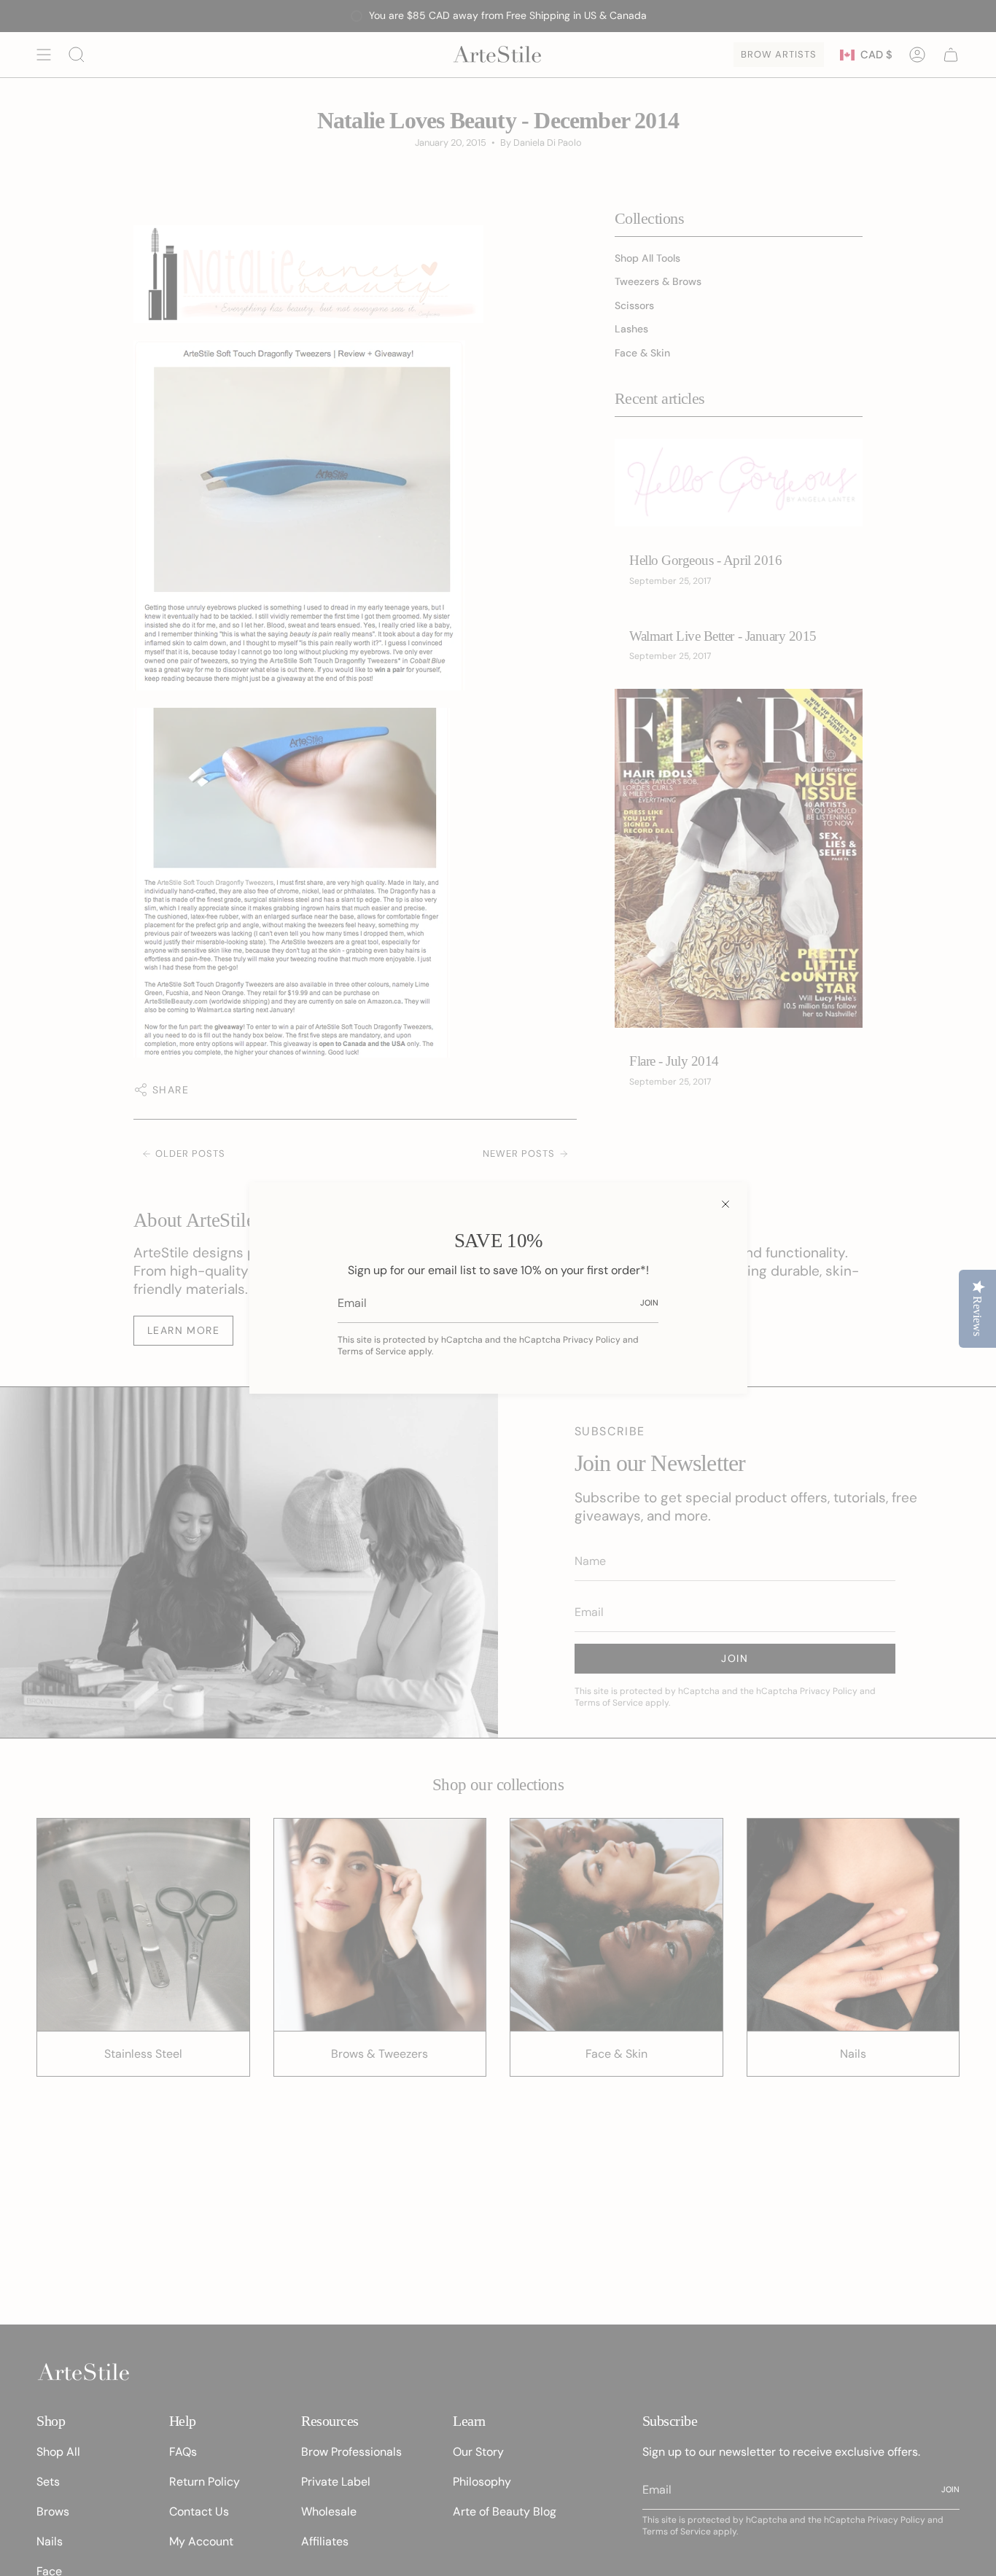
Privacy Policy (592, 1340)
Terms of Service (372, 1351)
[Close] (725, 1204)
